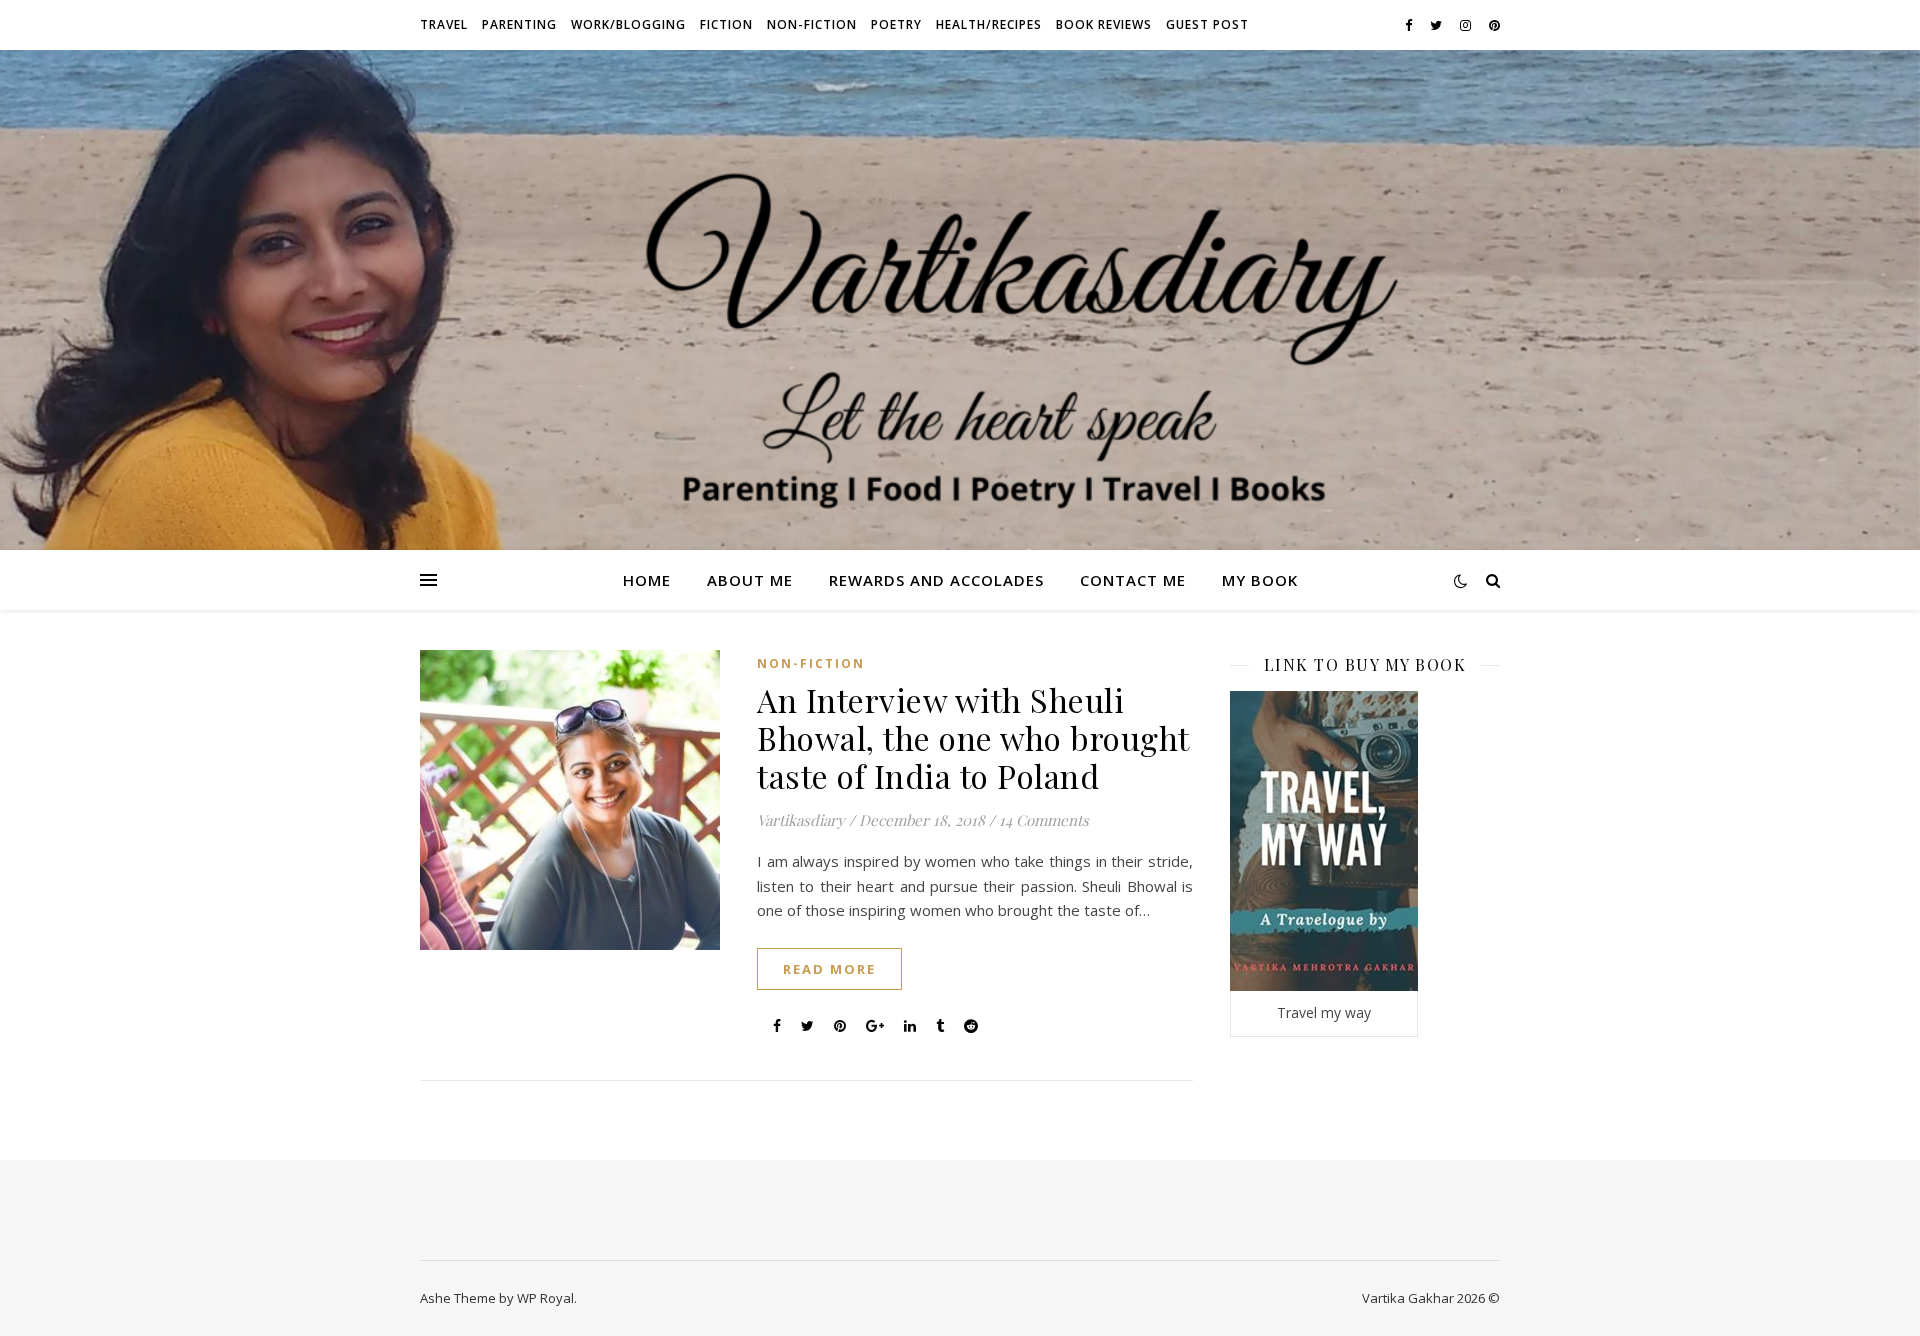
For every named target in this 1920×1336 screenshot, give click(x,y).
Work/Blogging (628, 24)
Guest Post (1207, 24)
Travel (444, 24)
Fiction (726, 24)
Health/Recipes (989, 24)
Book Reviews (1104, 24)
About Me (750, 580)
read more (829, 969)
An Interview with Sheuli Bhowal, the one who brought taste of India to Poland (973, 737)
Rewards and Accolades (936, 580)
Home (647, 580)
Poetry (896, 24)
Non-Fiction (812, 24)
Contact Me (1133, 580)
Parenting (519, 24)
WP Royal (545, 1298)
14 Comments (1044, 820)
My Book (1260, 580)
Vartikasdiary (801, 820)
